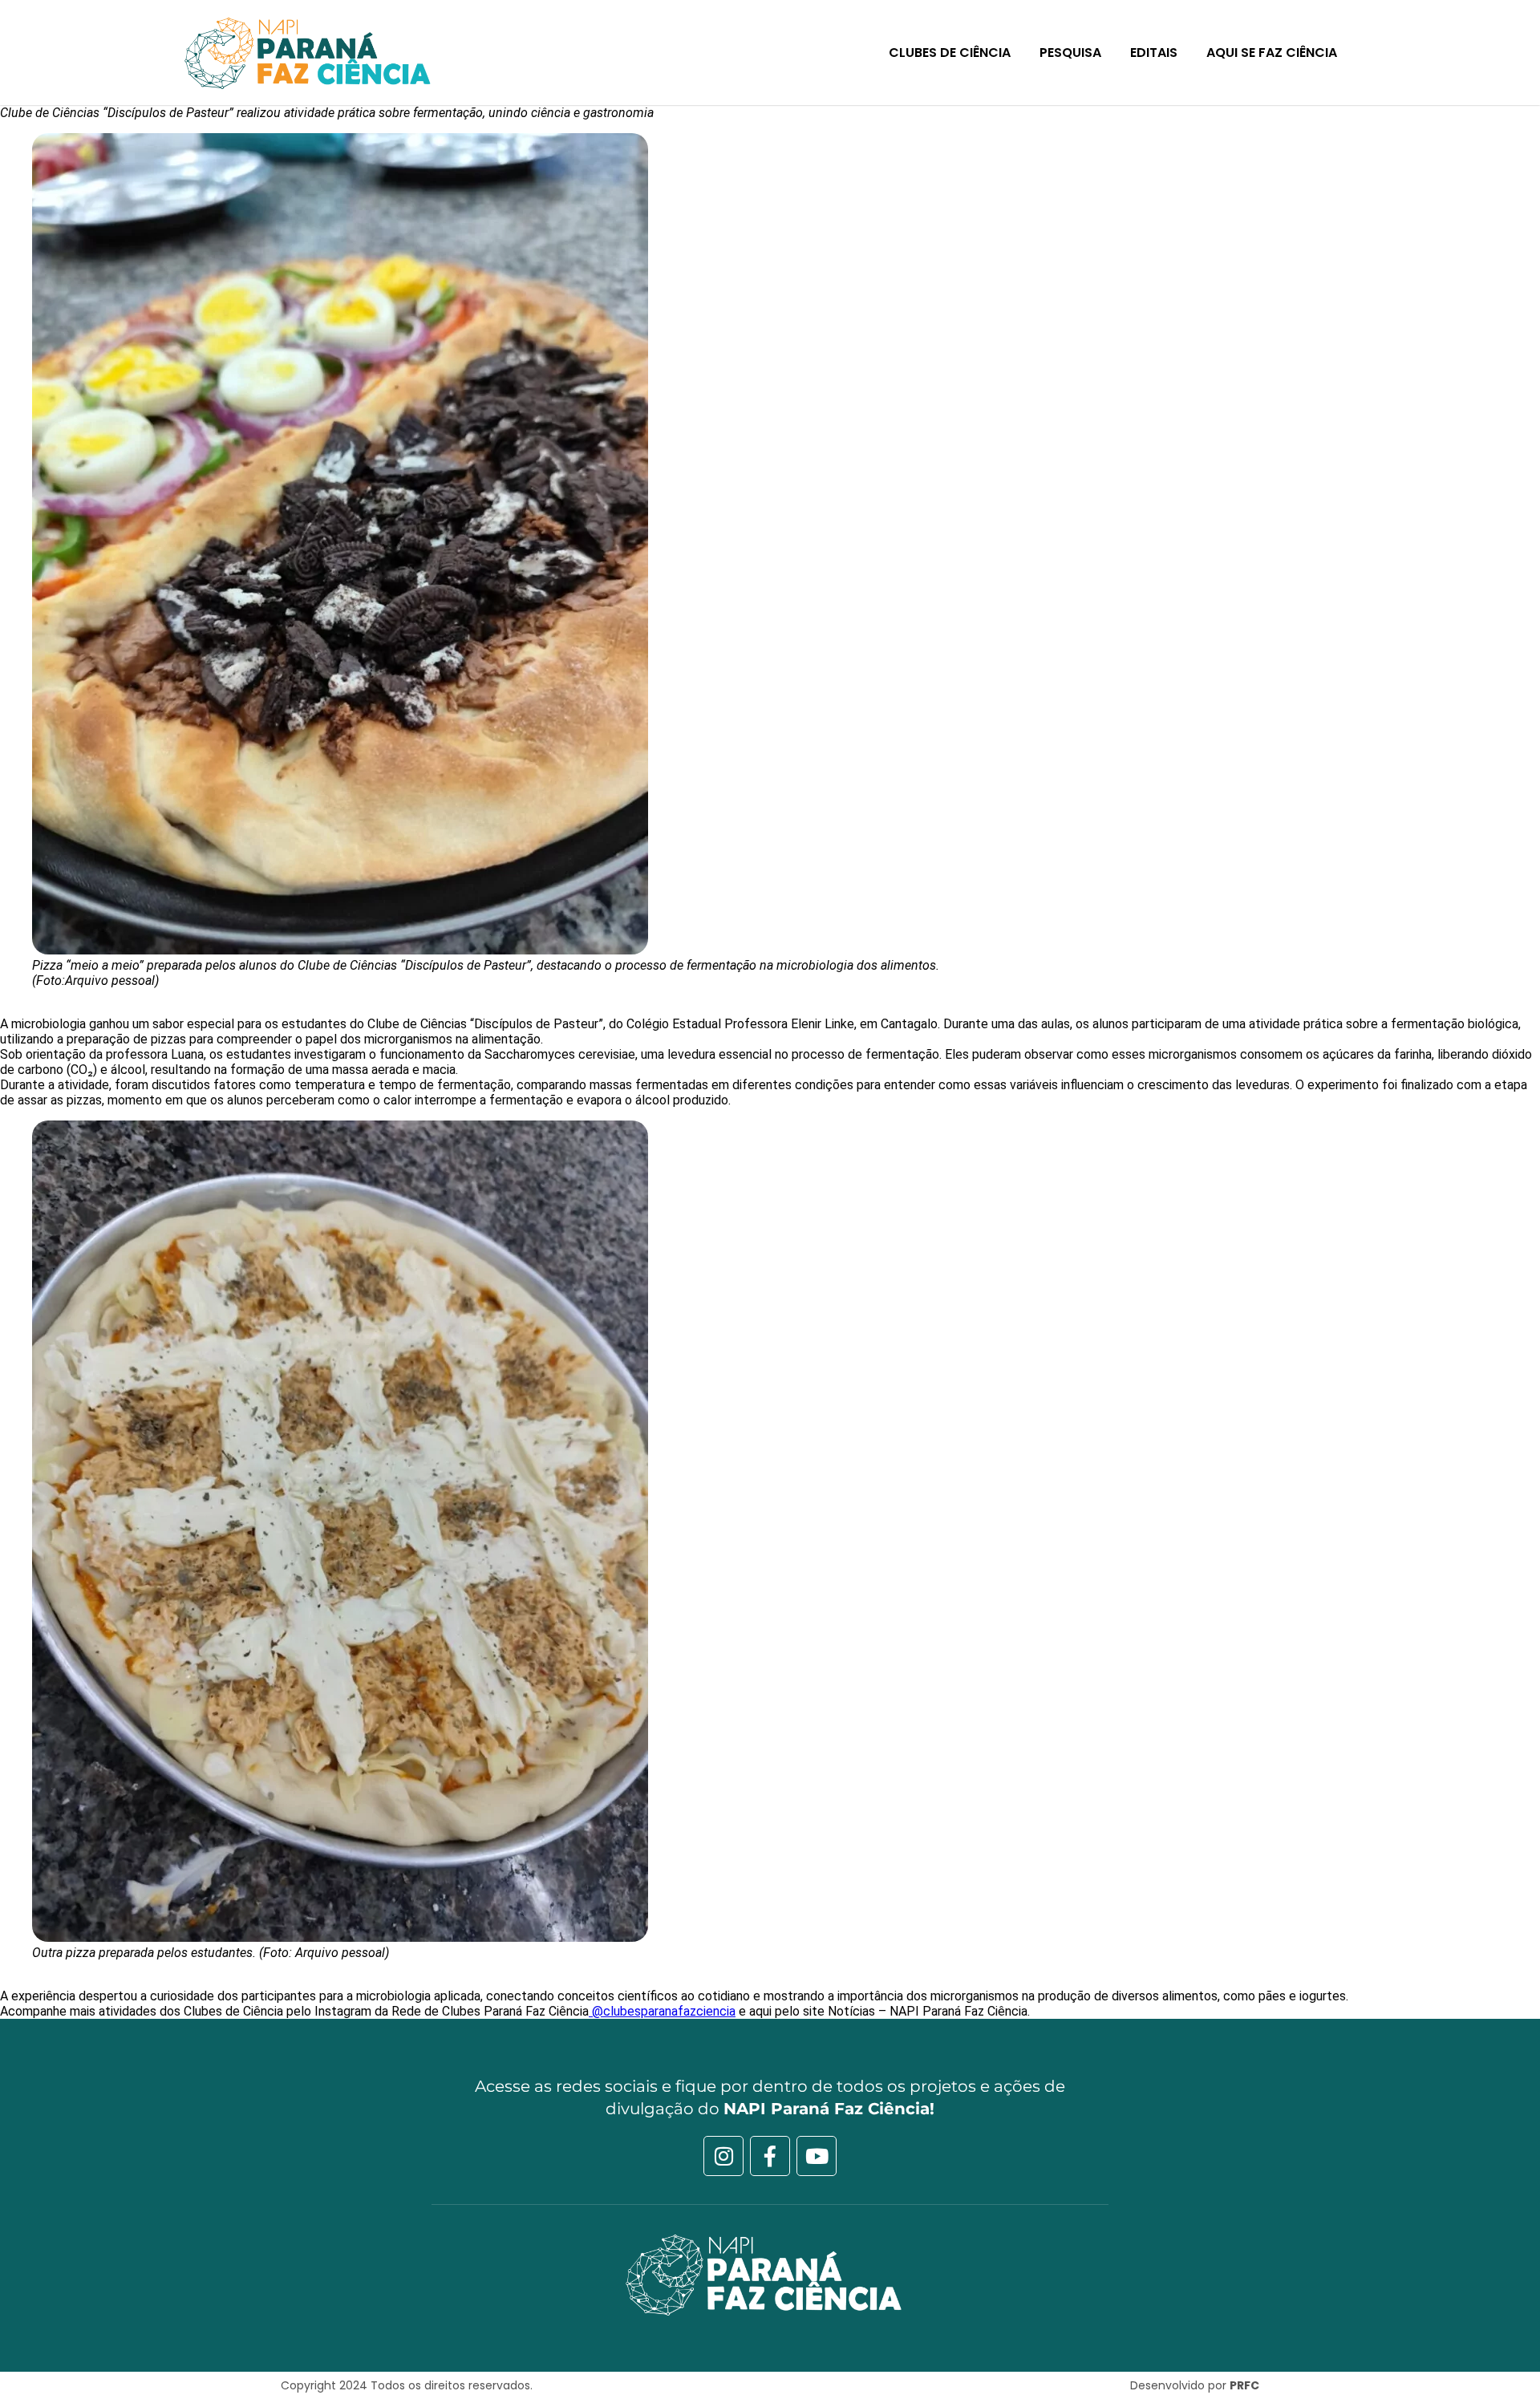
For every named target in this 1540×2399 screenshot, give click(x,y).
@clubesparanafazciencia (662, 2011)
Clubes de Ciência (950, 53)
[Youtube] (817, 2156)
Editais (1154, 53)
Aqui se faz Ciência (1272, 53)
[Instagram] (723, 2156)
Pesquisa (1070, 53)
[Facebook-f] (770, 2156)
